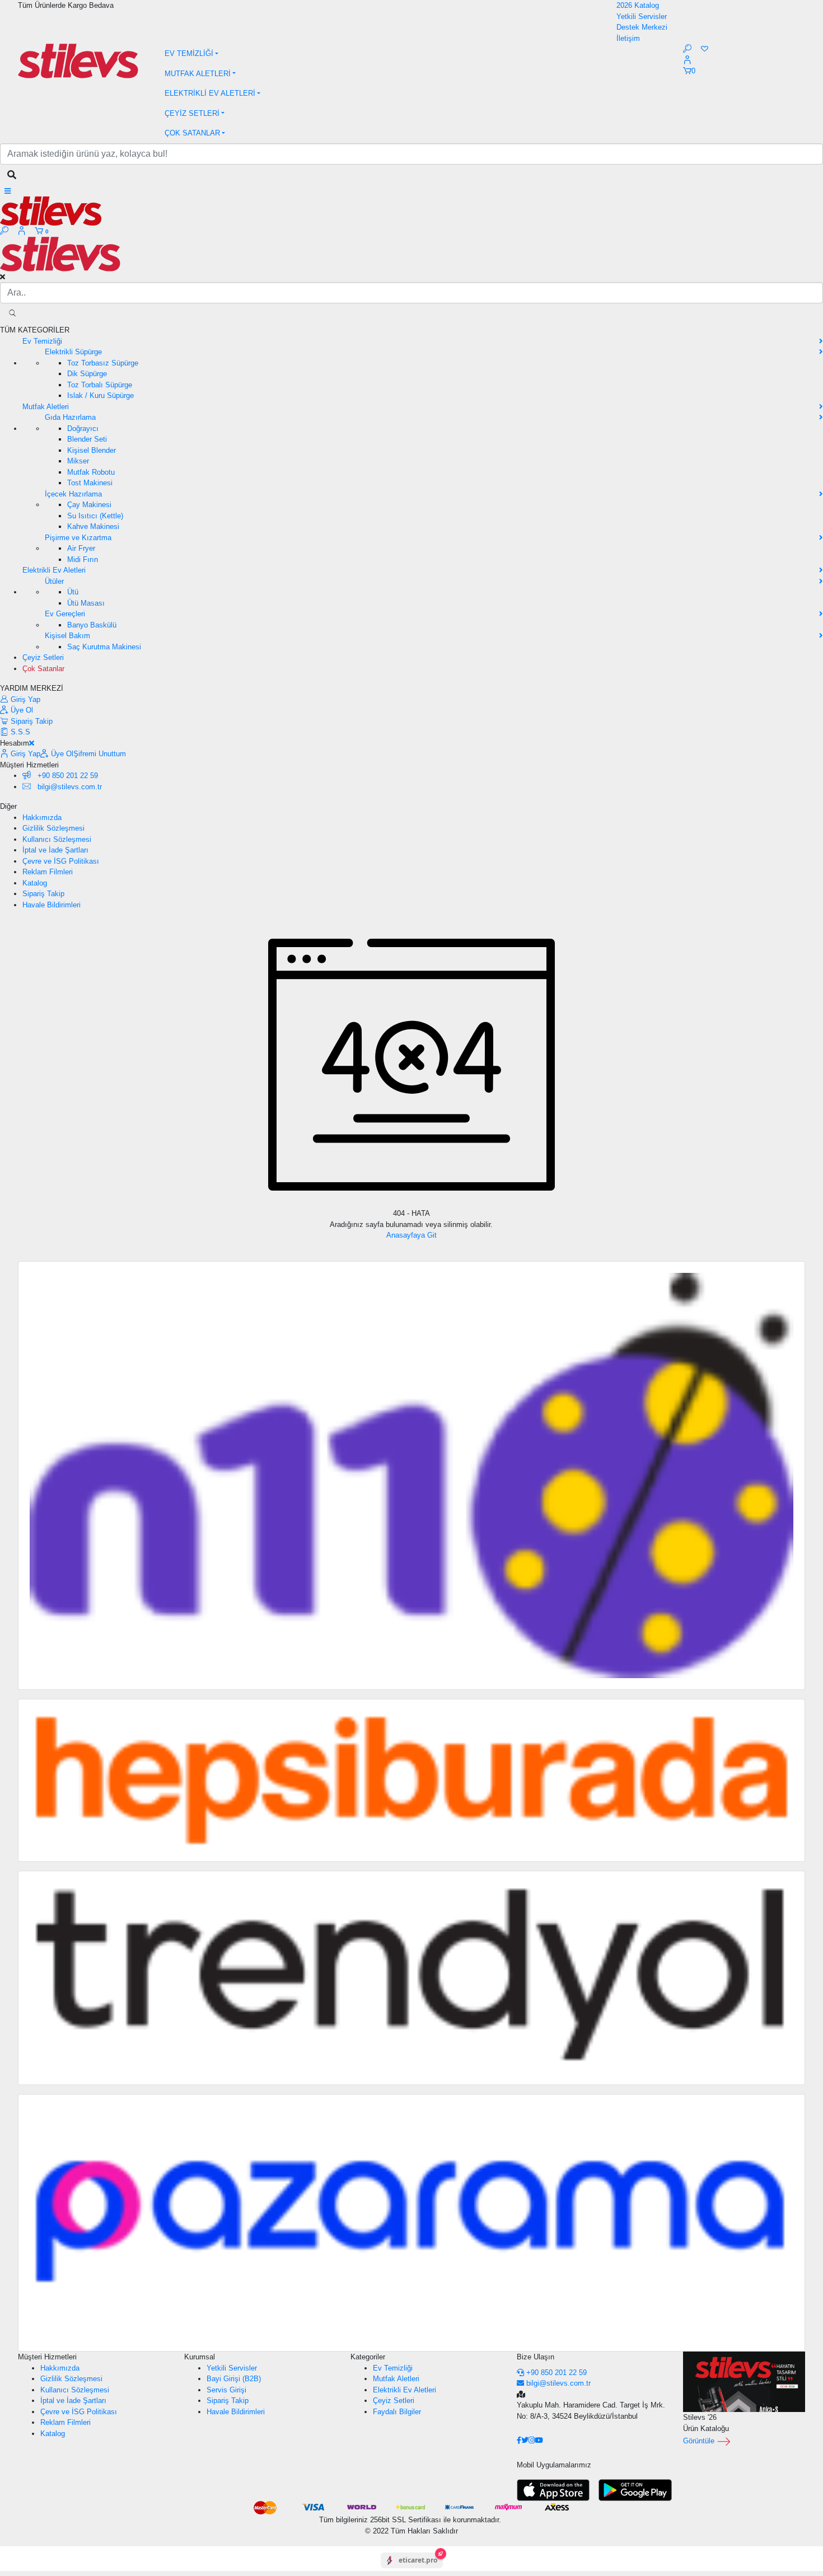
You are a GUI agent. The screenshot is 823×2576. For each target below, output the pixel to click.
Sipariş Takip (31, 721)
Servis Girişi (226, 2390)
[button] (412, 54)
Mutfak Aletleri (396, 2379)
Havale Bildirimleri (52, 905)
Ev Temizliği (393, 2368)
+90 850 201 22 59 (67, 776)
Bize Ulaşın (536, 2357)
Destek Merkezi (642, 27)
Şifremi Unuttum (100, 754)
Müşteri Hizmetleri (47, 2357)
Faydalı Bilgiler (397, 2412)
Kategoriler (368, 2357)
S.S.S (19, 732)
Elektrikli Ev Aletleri (405, 2390)
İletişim (628, 38)
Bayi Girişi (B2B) (234, 2379)
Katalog (35, 883)
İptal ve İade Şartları (55, 850)
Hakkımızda (42, 818)
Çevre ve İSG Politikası (61, 861)
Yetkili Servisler (642, 17)
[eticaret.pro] (412, 2570)
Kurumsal (200, 2357)
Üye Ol (21, 710)
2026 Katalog (638, 5)
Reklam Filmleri (48, 872)
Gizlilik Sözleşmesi (53, 828)
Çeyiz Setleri (394, 2401)
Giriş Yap (24, 699)
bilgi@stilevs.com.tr (558, 2383)
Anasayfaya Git (411, 1235)
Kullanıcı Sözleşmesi (57, 839)
